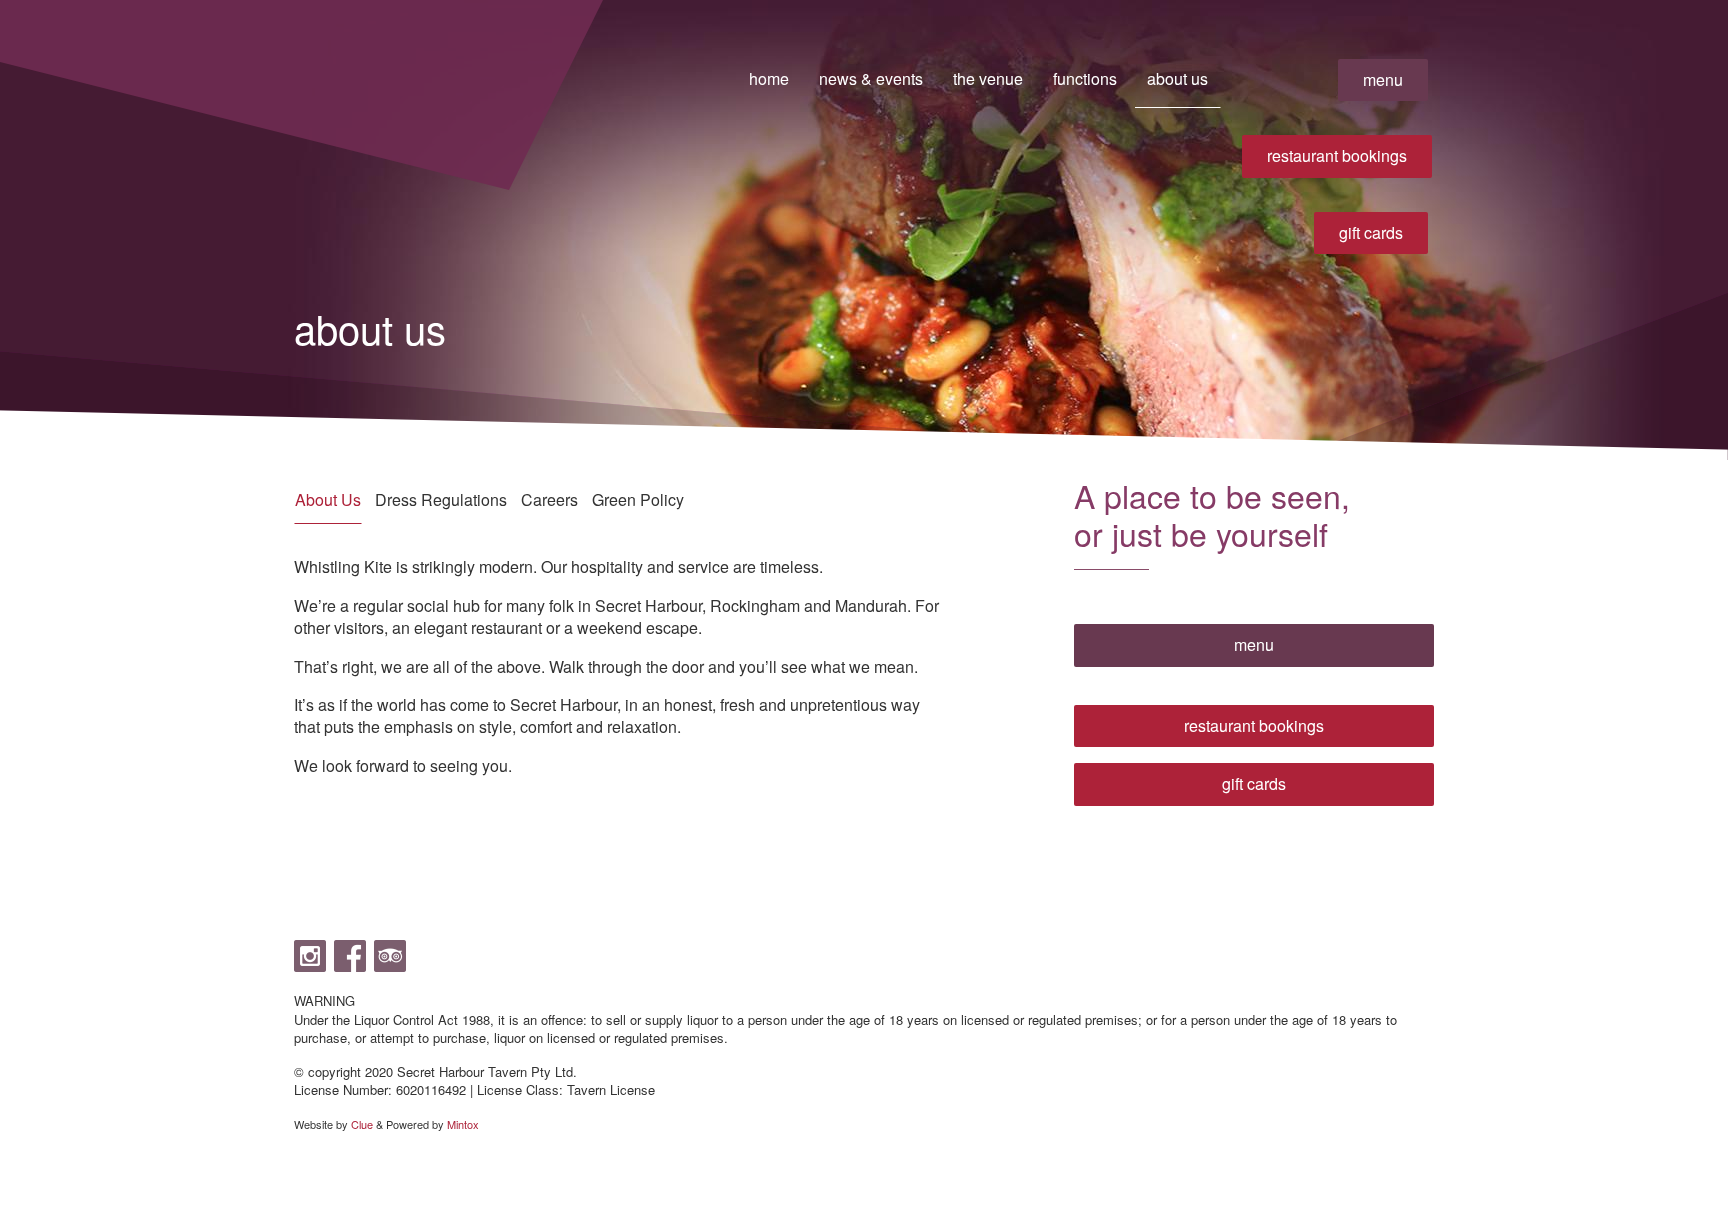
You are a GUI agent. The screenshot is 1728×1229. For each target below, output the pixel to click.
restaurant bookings (1337, 155)
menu (1383, 79)
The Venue (988, 78)
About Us (1177, 78)
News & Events (871, 78)
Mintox (463, 1124)
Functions (1085, 78)
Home (769, 78)
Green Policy (638, 499)
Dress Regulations (441, 499)
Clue (362, 1124)
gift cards (1371, 232)
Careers (549, 499)
